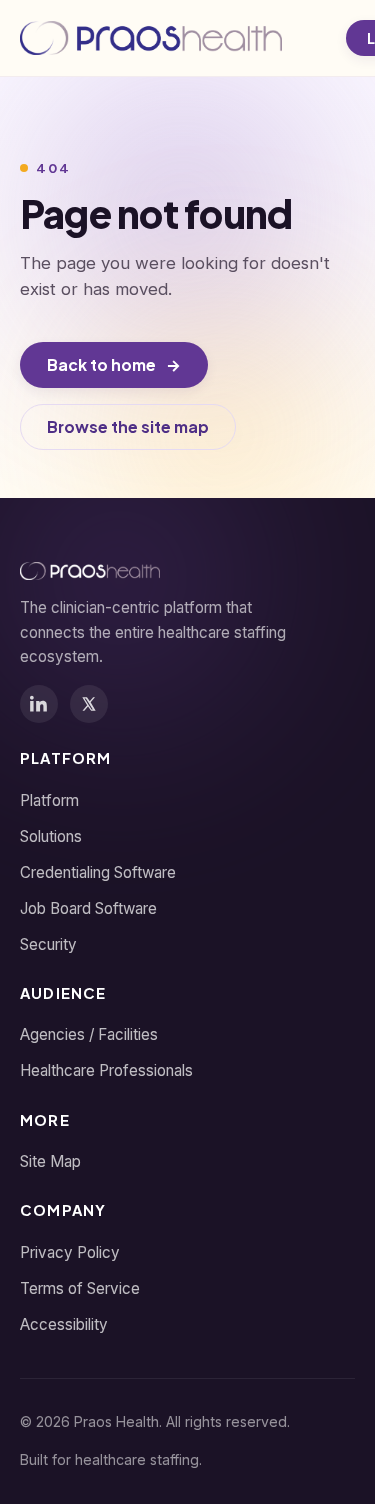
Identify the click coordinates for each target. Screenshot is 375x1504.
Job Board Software (88, 908)
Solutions (51, 836)
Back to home (114, 364)
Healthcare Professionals (106, 1070)
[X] (89, 704)
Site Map (50, 1161)
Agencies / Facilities (89, 1034)
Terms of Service (80, 1288)
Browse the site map (128, 426)
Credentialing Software (98, 872)
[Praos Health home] (151, 38)
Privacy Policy (70, 1252)
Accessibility (64, 1324)
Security (48, 944)
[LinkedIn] (39, 704)
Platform (49, 800)
